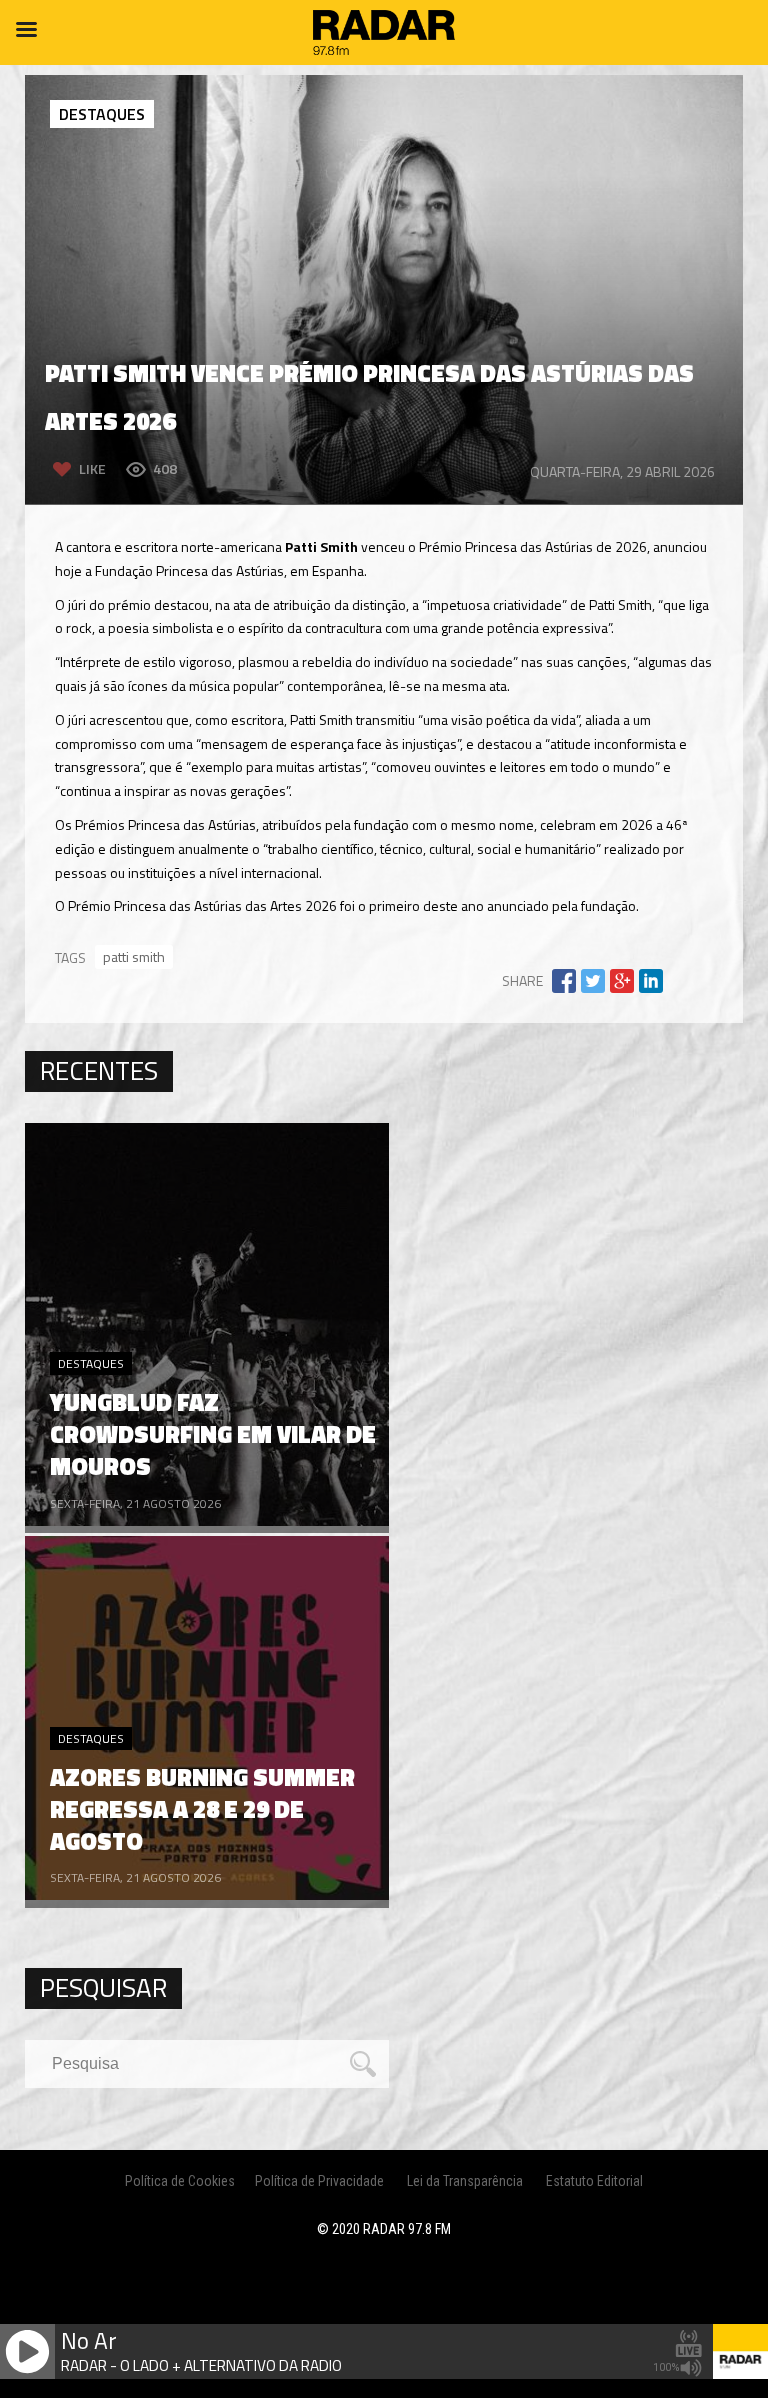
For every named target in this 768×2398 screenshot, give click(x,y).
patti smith (134, 956)
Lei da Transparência (465, 2181)
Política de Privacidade (319, 2181)
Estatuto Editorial (594, 2181)
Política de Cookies (180, 2181)
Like (92, 468)
